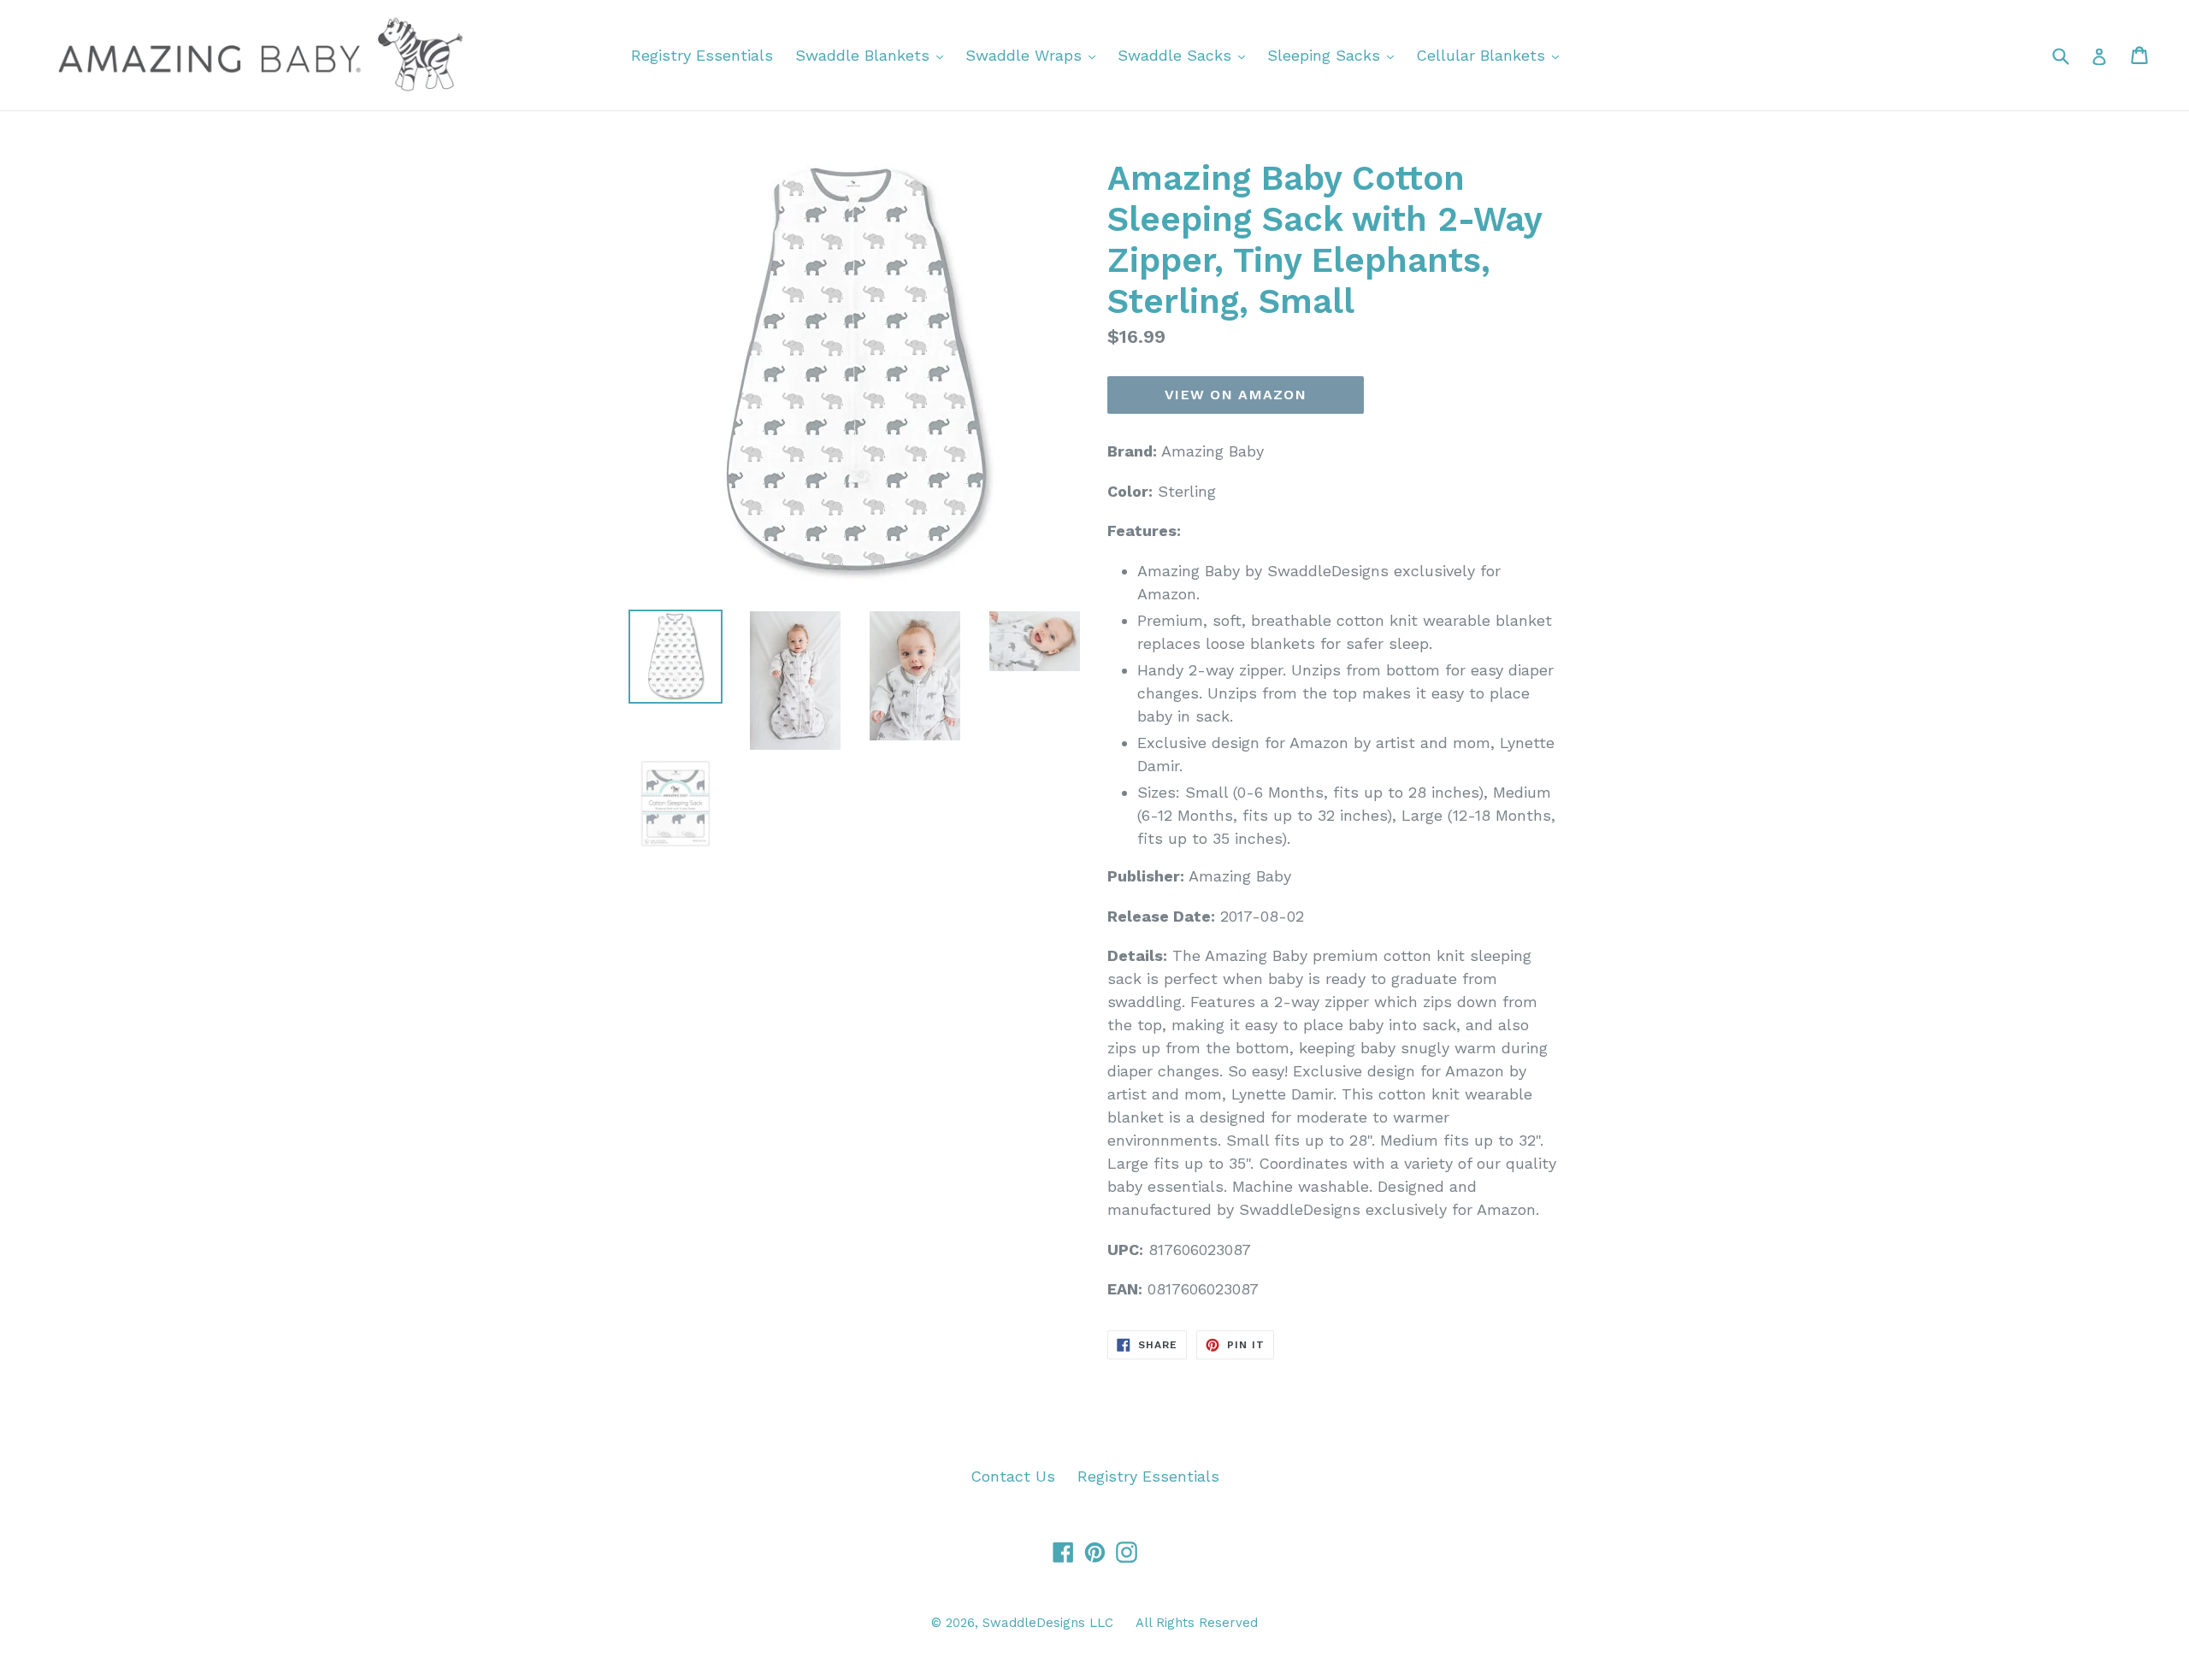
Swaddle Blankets (873, 55)
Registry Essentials (702, 55)
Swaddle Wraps (1035, 55)
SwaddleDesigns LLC (1048, 1623)
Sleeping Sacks (1335, 55)
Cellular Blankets (1492, 55)
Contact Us (1013, 1476)
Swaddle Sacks (1186, 55)
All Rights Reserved (1197, 1623)
